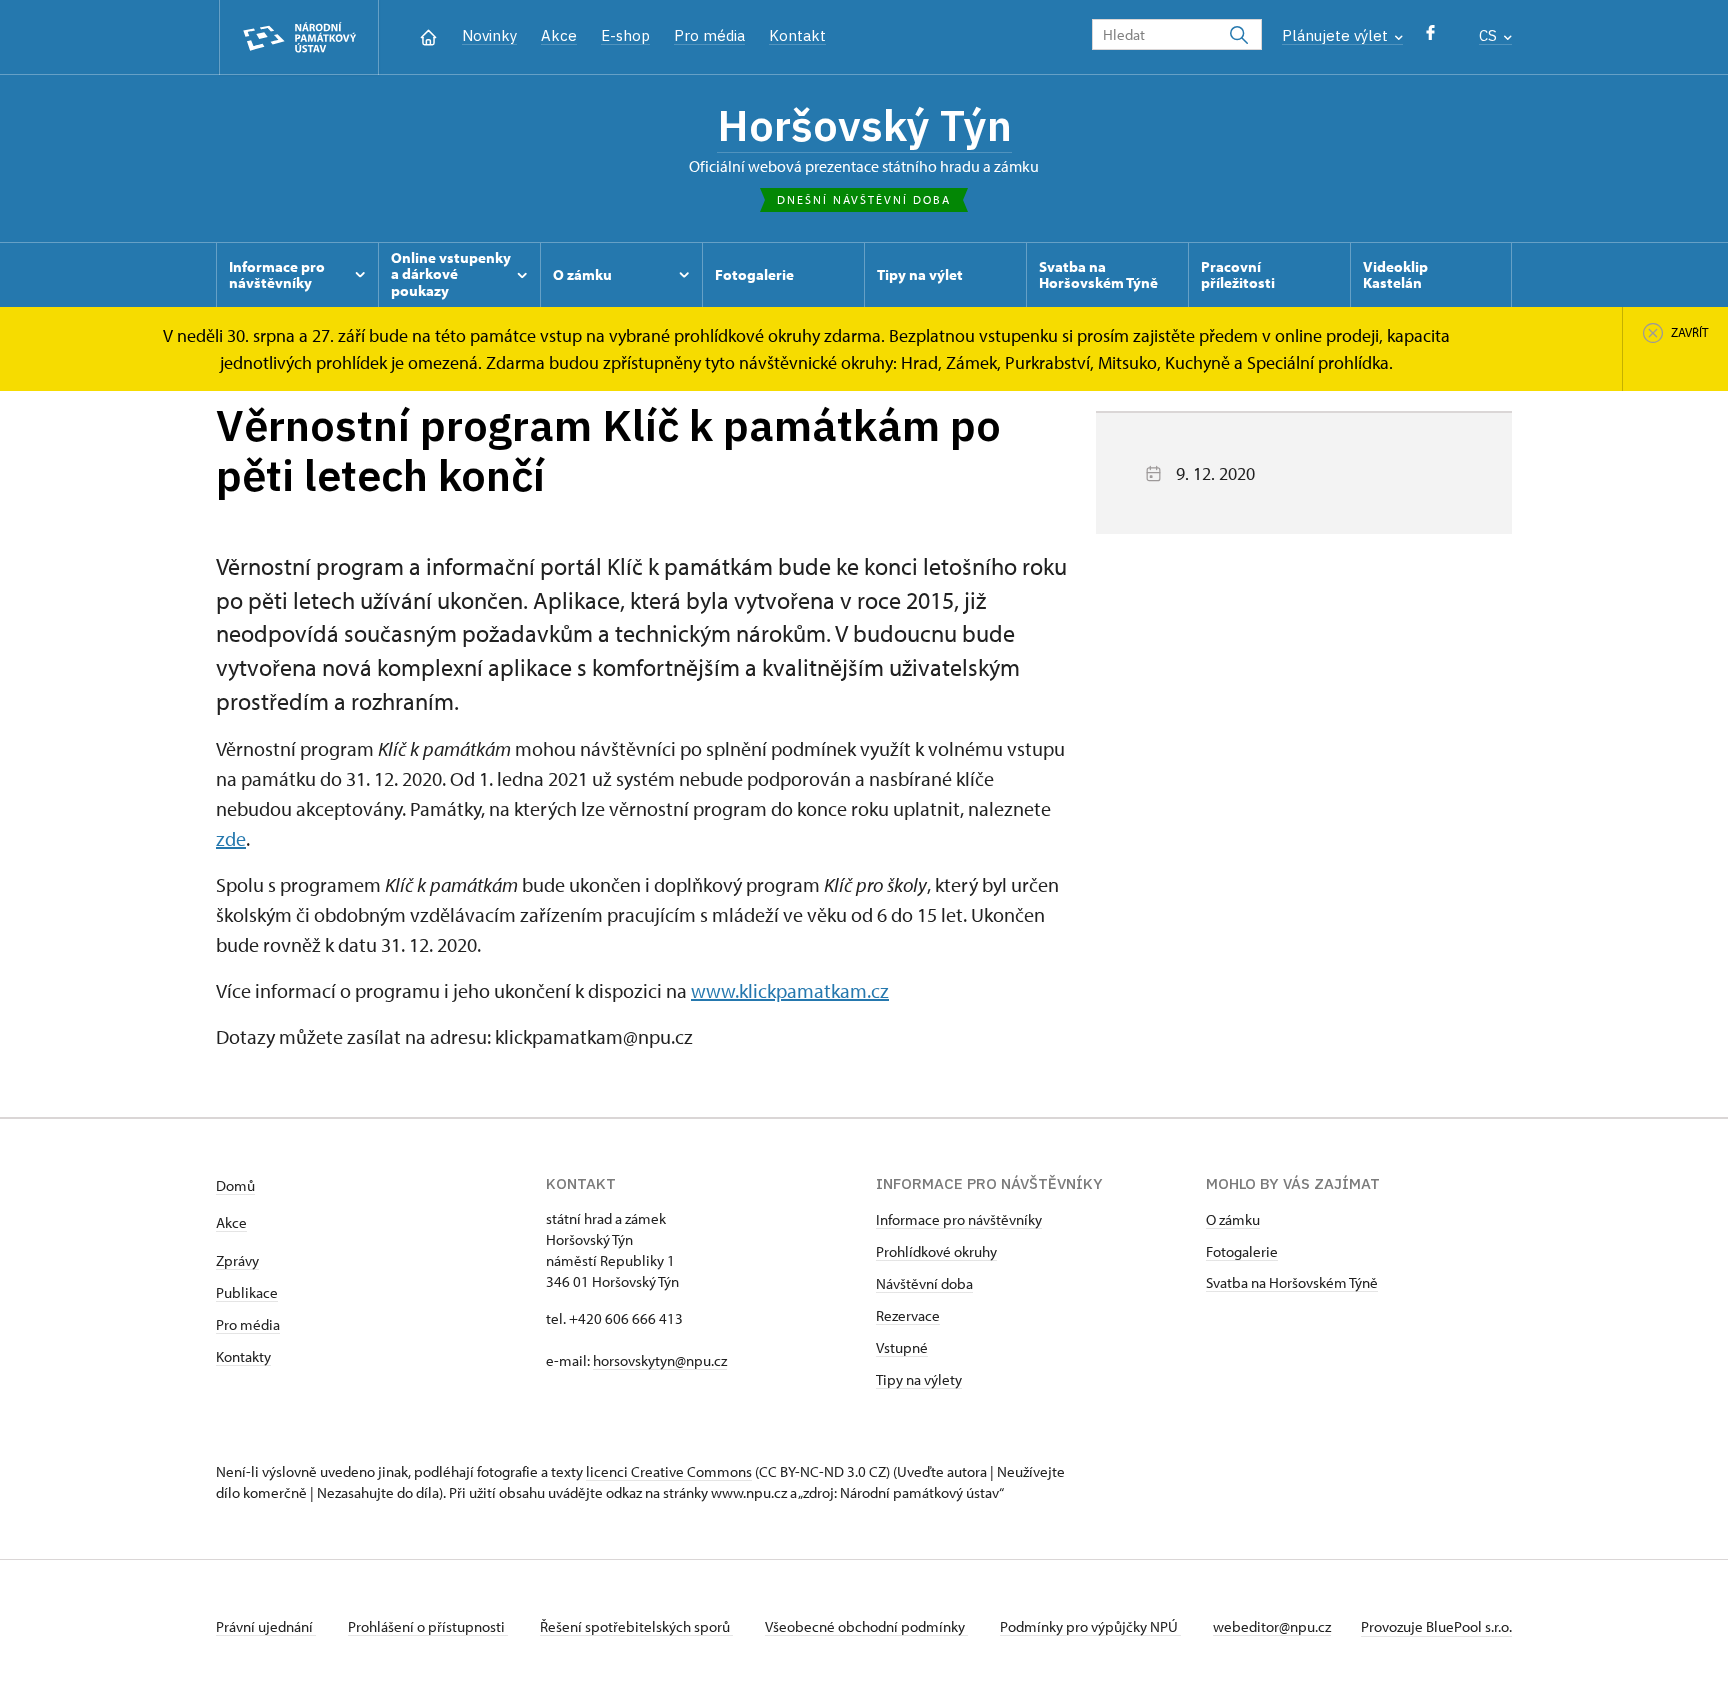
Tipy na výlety (919, 1379)
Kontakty (243, 1356)
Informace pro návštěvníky (959, 1219)
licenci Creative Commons (669, 1471)
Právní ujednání (266, 1626)
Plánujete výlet (1337, 35)
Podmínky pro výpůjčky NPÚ (1090, 1626)
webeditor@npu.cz (1272, 1626)
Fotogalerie (1242, 1251)
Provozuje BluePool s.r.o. (1436, 1626)
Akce (559, 35)
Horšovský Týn (864, 125)
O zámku (1233, 1219)
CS (1490, 35)
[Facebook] (1430, 37)
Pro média (709, 35)
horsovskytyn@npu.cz (660, 1360)
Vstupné (902, 1347)
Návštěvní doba (924, 1283)
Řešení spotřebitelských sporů (636, 1626)
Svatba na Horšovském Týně (1292, 1282)
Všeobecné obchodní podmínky (866, 1626)
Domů (235, 1185)
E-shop (625, 35)
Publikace (247, 1292)
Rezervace (908, 1315)
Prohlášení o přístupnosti (428, 1626)
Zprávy (237, 1260)
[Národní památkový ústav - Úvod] (299, 37)
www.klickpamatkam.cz (790, 990)
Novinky (489, 35)
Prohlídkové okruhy (936, 1251)
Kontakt (797, 35)
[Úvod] (428, 35)
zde (231, 838)
